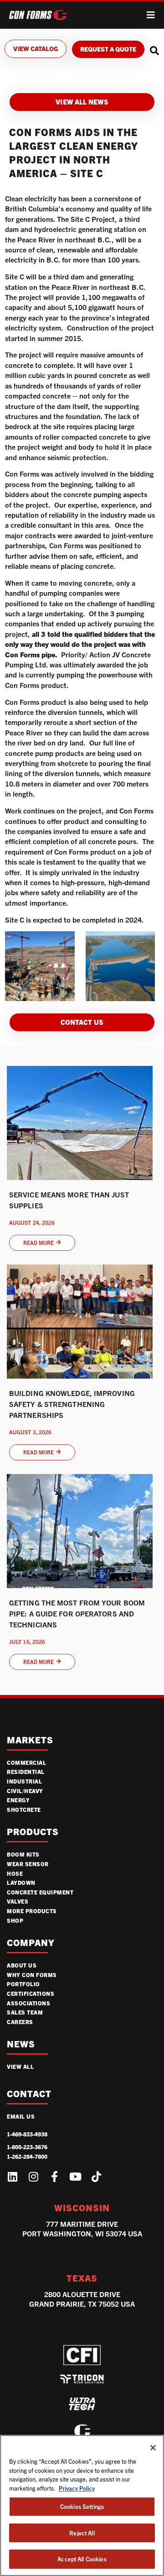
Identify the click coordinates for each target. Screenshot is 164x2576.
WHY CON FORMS (32, 1975)
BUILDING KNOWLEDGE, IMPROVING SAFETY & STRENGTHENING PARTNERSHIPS (72, 1404)
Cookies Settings (82, 2506)
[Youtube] (75, 2177)
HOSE (15, 1873)
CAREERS (20, 2022)
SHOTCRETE (24, 1809)
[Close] (153, 2448)
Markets (30, 1740)
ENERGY (18, 1800)
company (31, 1943)
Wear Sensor (28, 1864)
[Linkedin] (12, 2177)
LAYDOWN (21, 1882)
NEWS (21, 2044)
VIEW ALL (20, 2066)
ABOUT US (22, 1965)
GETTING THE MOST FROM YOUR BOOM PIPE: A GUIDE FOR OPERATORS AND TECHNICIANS (77, 1613)
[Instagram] (33, 2177)
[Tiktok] (96, 2177)
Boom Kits (23, 1854)
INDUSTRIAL (24, 1781)
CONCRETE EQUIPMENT (40, 1892)
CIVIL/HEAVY (25, 1791)
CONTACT (29, 2094)
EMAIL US (21, 2116)
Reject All (82, 2533)
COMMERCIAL (26, 1762)
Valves (18, 1901)
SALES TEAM (25, 2012)
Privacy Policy (77, 2488)
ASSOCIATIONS (28, 2003)
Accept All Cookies (82, 2559)
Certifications (31, 1993)
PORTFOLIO (23, 1984)
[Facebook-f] (54, 2177)
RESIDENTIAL (26, 1771)
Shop (15, 1920)
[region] (82, 2505)
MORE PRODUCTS (32, 1911)
